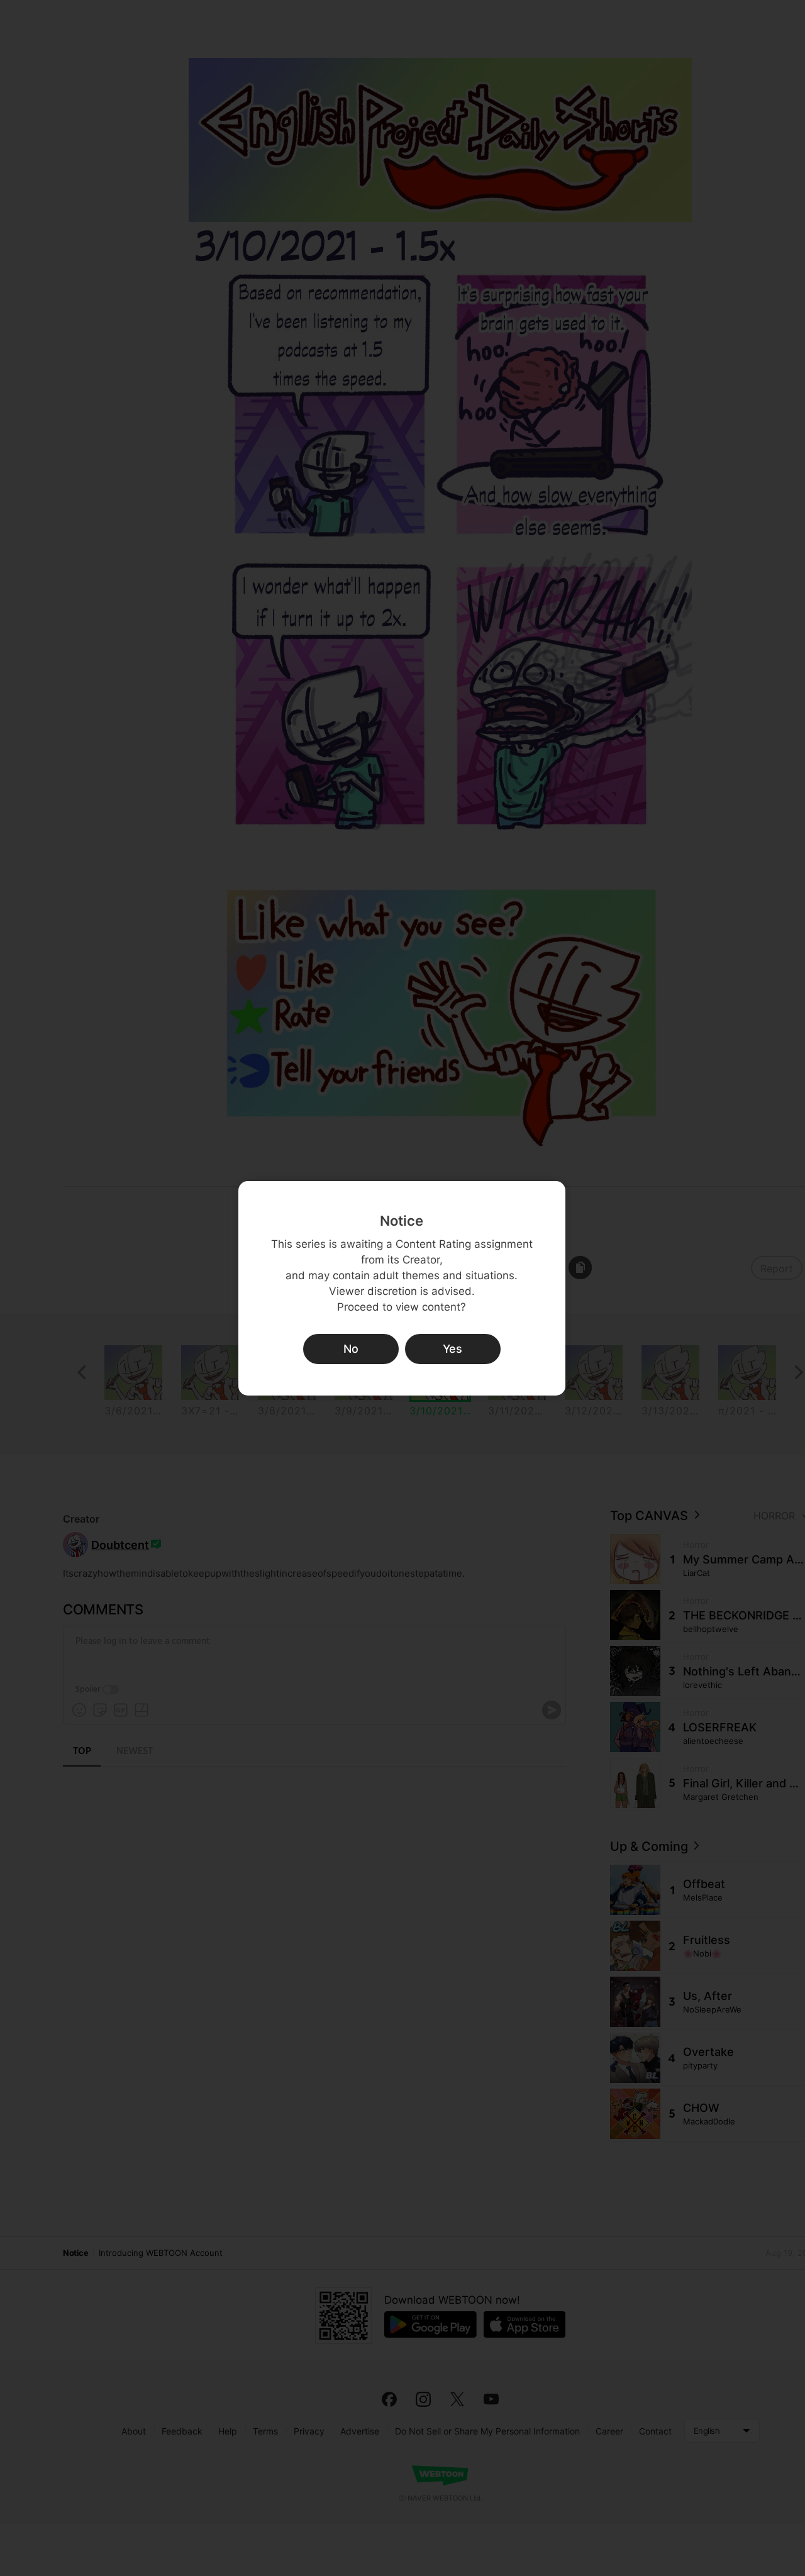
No (351, 1349)
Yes (452, 1349)
